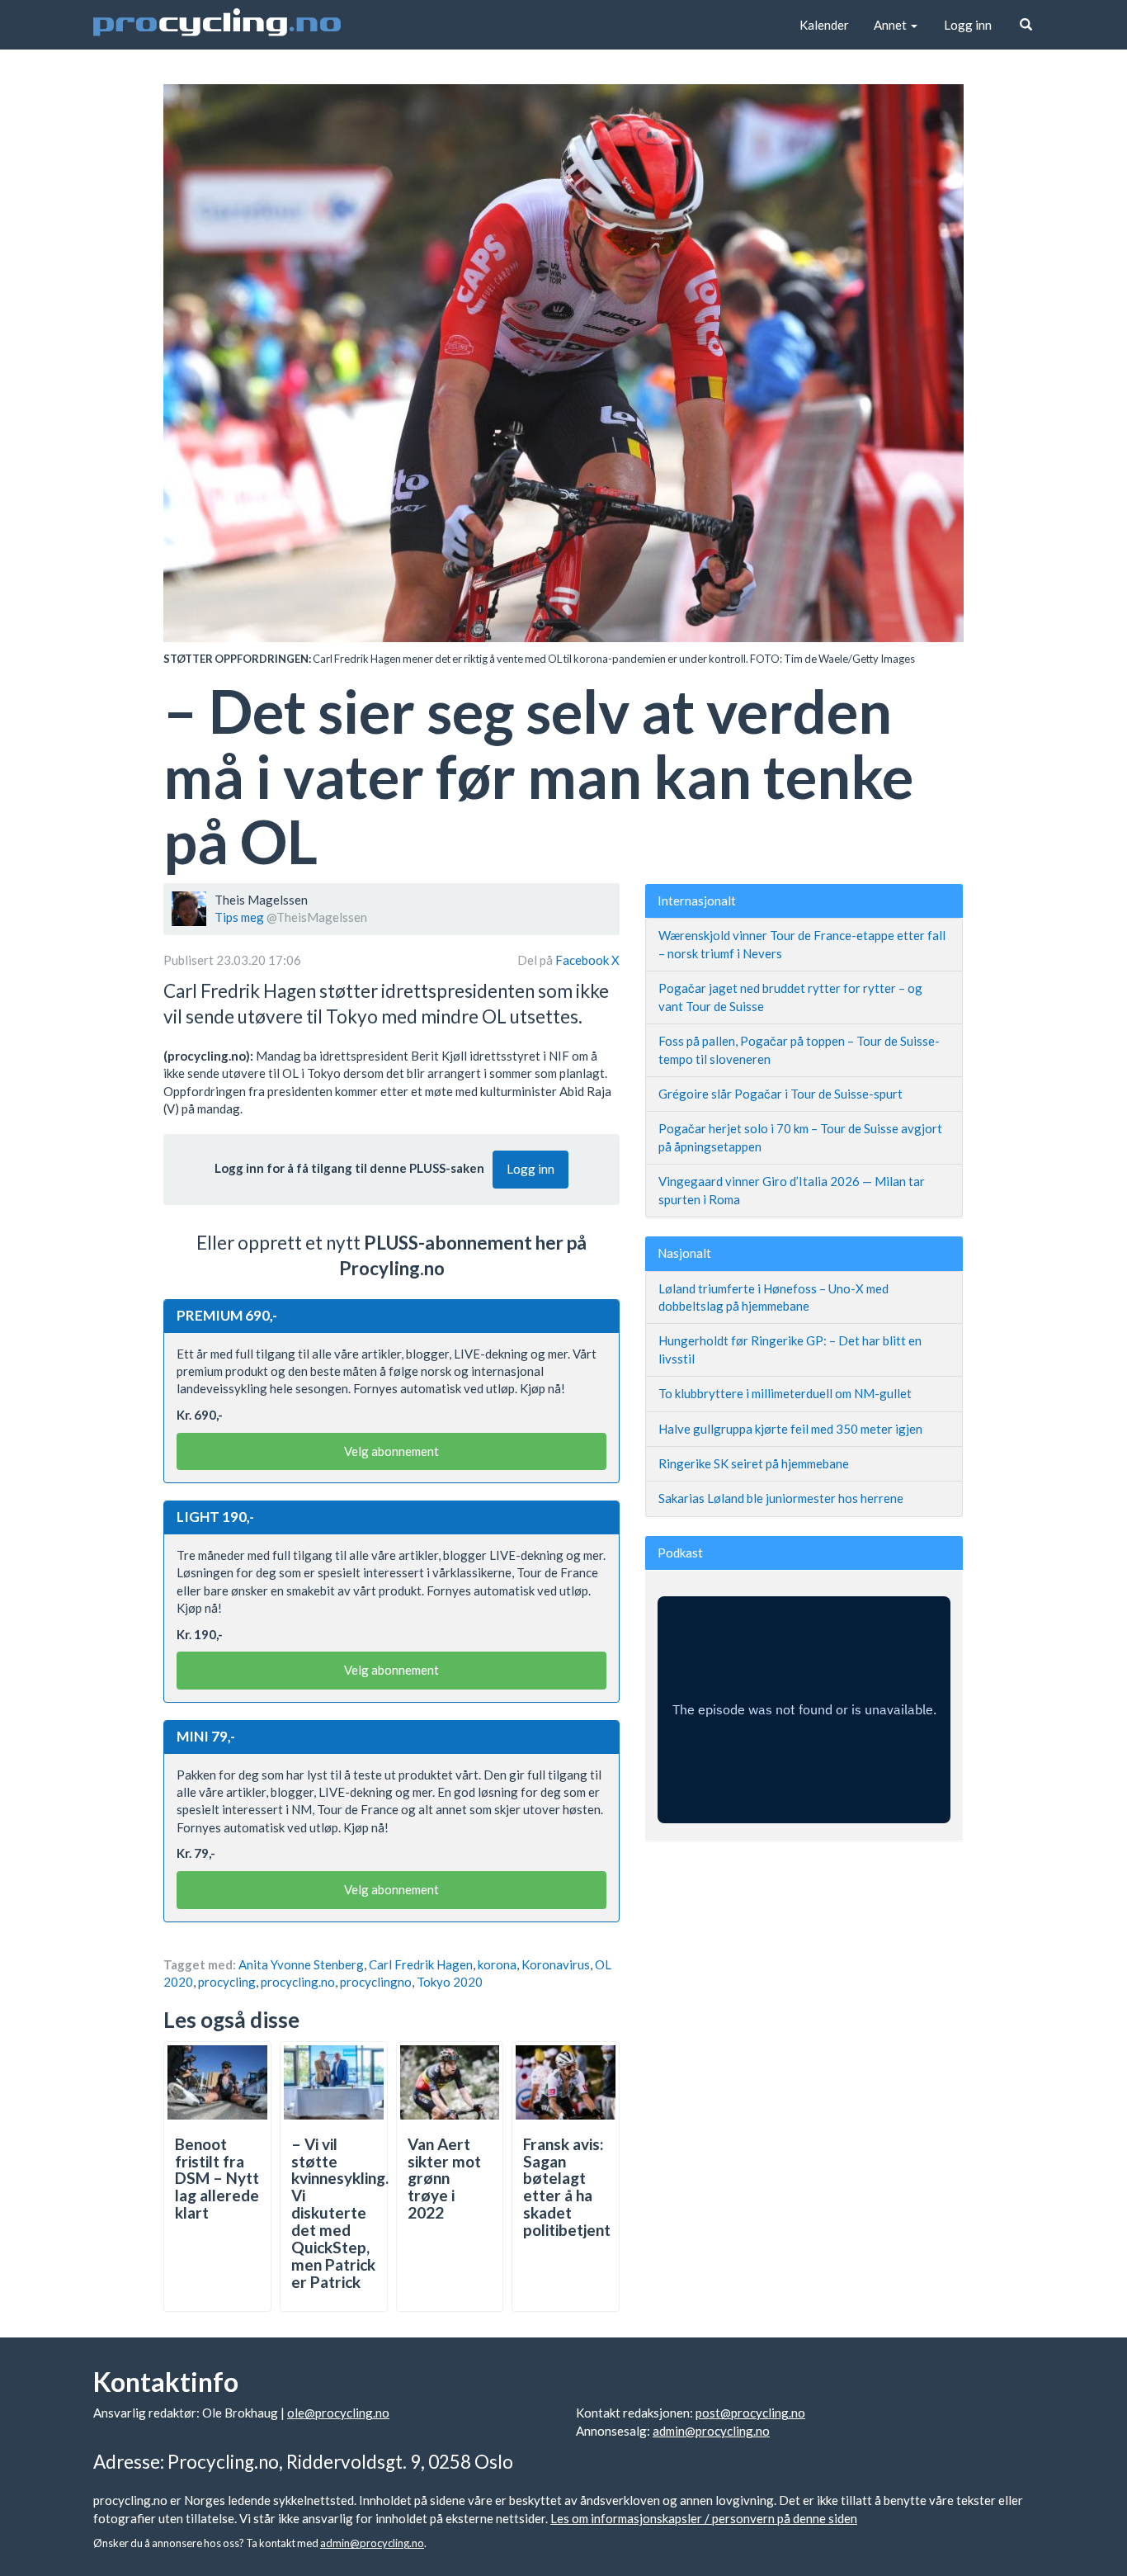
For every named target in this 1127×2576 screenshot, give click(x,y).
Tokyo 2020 (450, 1982)
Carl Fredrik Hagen (421, 1964)
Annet (891, 25)
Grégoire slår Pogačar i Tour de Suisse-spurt (780, 1094)
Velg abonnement (391, 1451)
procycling (227, 1982)
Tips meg (239, 917)
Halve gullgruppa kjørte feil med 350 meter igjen (790, 1429)
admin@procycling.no (711, 2431)
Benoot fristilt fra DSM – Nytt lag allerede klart (217, 2179)
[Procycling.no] (217, 25)
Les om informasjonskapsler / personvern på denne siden (704, 2518)
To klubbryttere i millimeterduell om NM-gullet (785, 1393)
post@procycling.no (750, 2413)
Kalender (824, 25)
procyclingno (376, 1982)
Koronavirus (556, 1964)
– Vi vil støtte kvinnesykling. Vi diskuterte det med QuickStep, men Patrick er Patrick (340, 2213)
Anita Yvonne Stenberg (301, 1964)
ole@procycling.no (338, 2413)
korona (497, 1964)
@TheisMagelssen (317, 917)
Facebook (583, 960)
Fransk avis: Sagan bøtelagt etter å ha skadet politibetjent (567, 2187)
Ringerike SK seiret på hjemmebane (754, 1463)
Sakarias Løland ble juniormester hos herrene (781, 1498)
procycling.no (298, 1982)
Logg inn (968, 25)
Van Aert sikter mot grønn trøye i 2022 (444, 2179)
